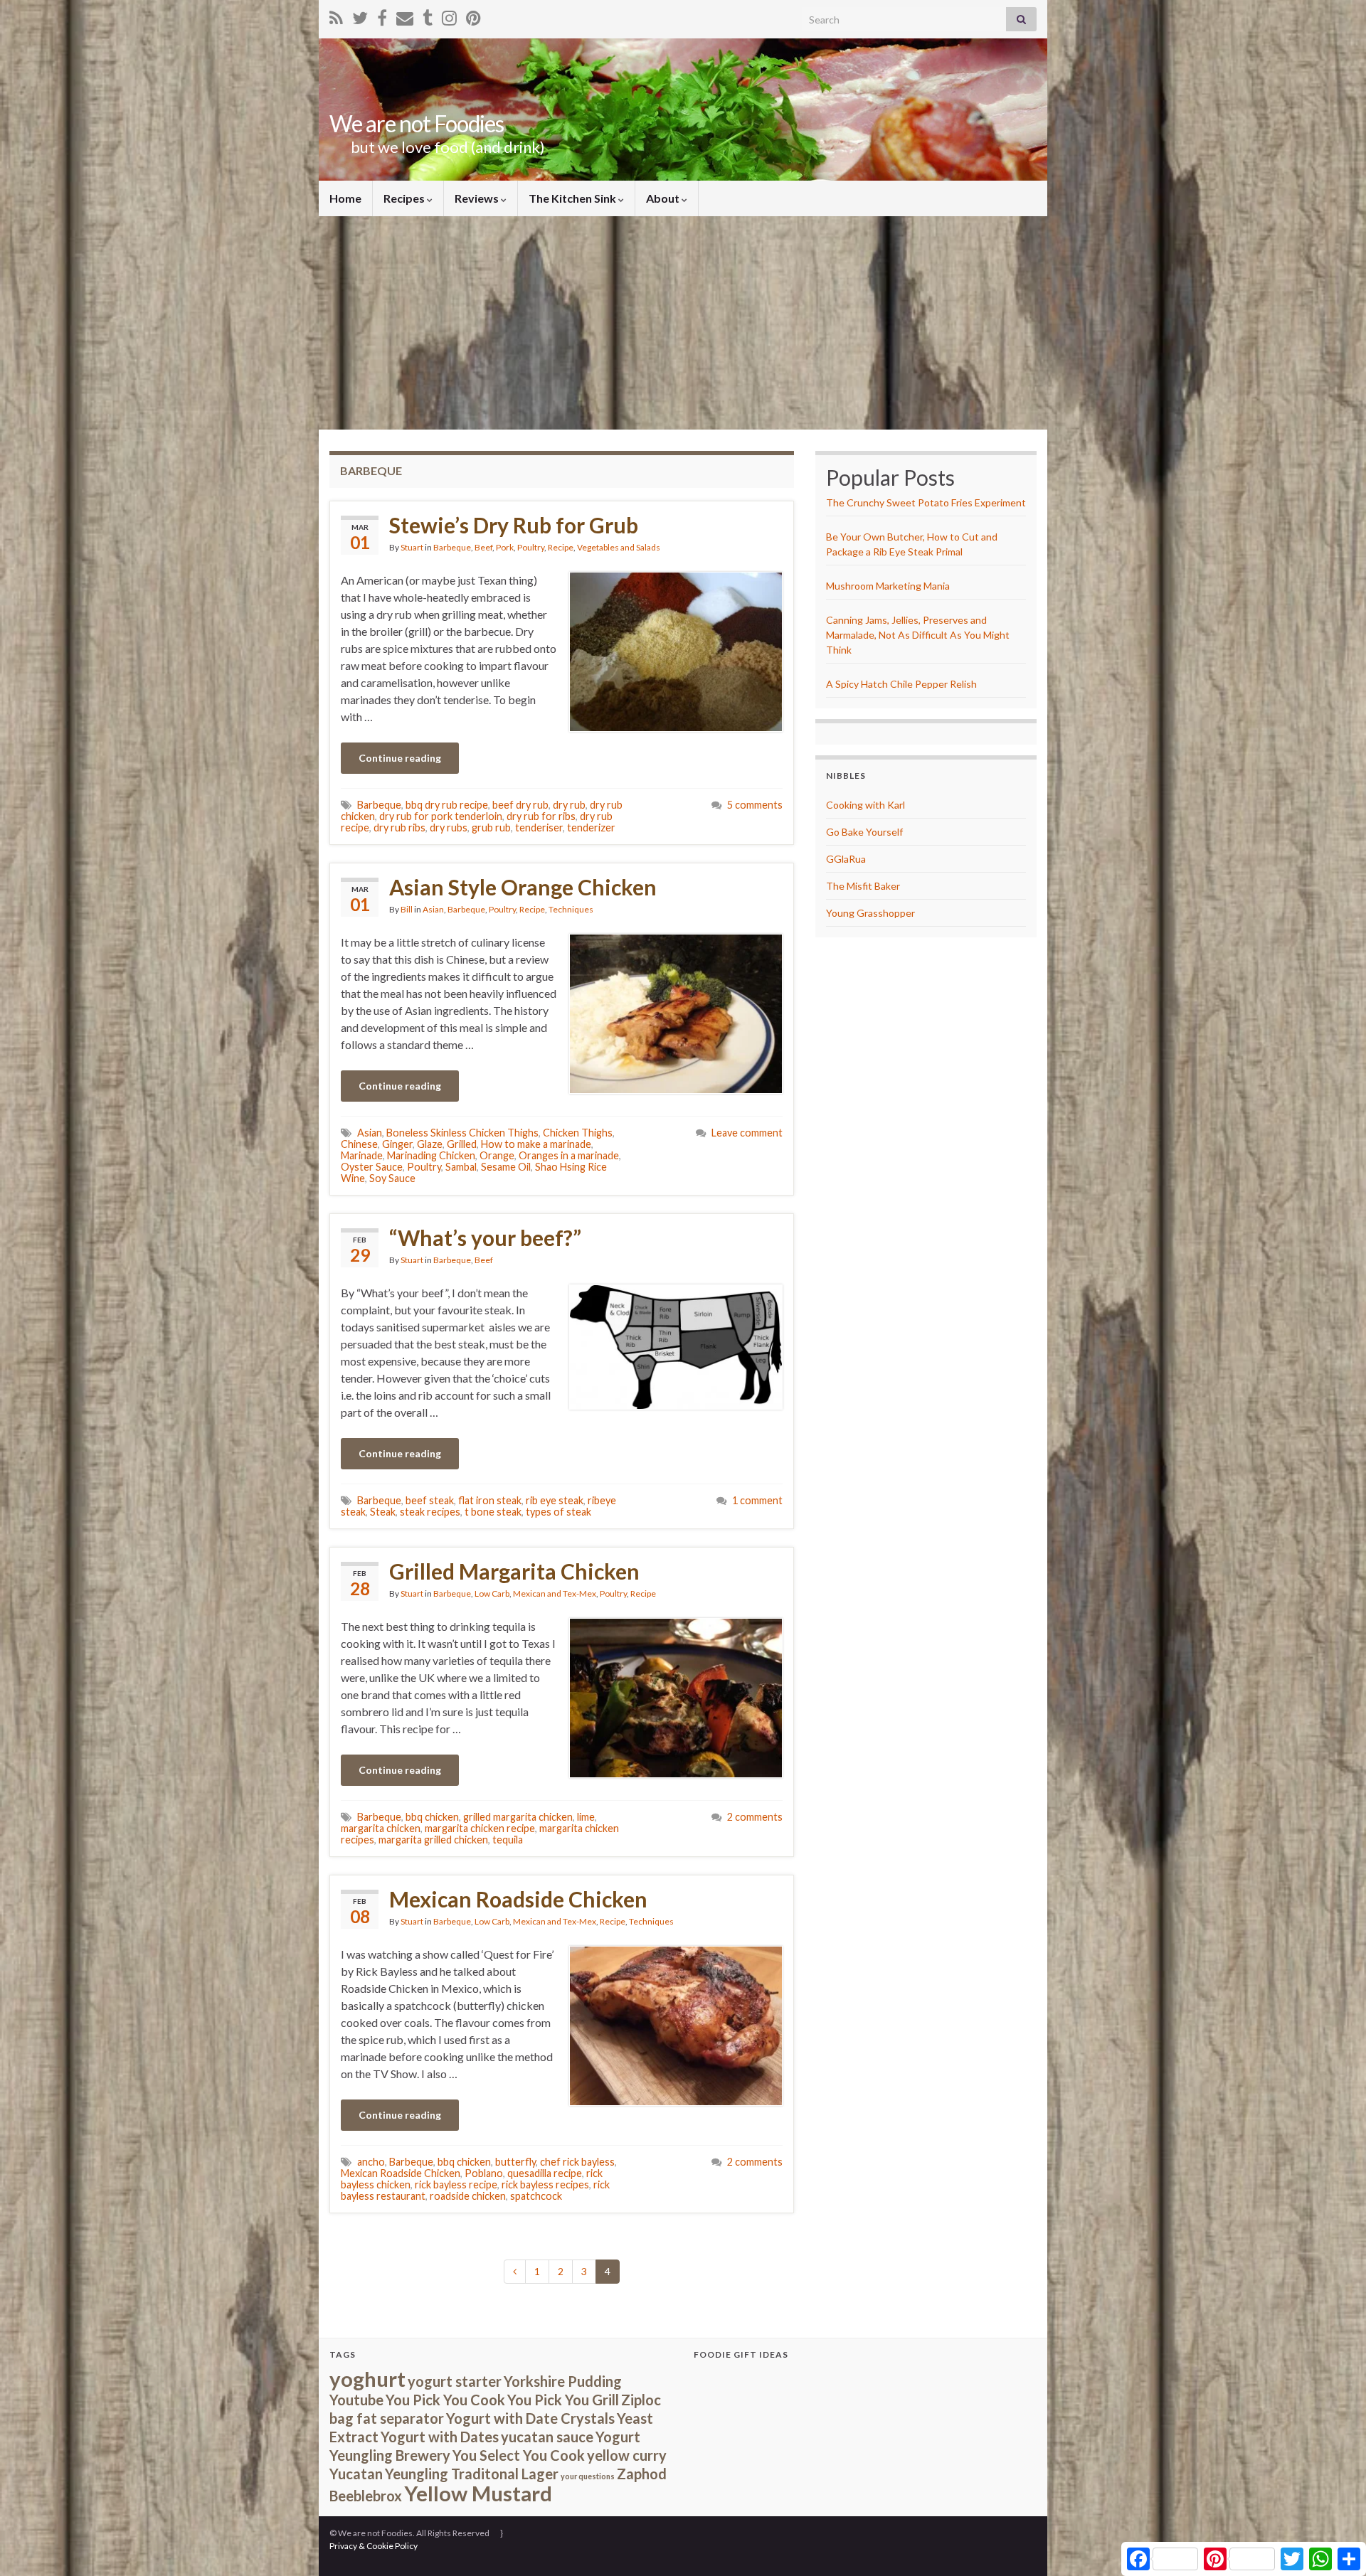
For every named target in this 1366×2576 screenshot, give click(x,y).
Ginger (397, 1144)
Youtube (356, 2400)
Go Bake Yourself (864, 832)
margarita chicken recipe (480, 1828)
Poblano (484, 2173)
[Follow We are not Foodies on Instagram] (449, 15)
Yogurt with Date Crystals (530, 2418)
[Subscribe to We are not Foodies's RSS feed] (336, 15)
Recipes (405, 198)
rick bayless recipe (456, 2184)
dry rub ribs (399, 827)
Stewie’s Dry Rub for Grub (514, 525)
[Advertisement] (683, 323)
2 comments (755, 1817)
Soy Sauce (392, 1178)
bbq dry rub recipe (447, 805)
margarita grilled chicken (433, 1840)
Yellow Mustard (478, 2493)
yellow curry (627, 2455)
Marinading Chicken (431, 1155)
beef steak (430, 1500)
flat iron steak (490, 1500)
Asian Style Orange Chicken (523, 887)
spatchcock (536, 2196)
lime (586, 1817)
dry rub (569, 805)
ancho (371, 2162)
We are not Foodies (417, 123)
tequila (508, 1840)
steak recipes (430, 1512)
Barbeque (452, 547)
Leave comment (747, 1133)
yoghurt (367, 2379)
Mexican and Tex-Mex (555, 1593)
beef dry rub (520, 805)
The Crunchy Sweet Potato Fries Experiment (926, 502)
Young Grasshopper (870, 913)
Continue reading (400, 758)
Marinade (362, 1155)
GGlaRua (846, 859)
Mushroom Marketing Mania (888, 586)
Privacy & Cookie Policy (374, 2546)
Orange (497, 1155)
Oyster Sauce (372, 1167)
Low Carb (492, 1593)
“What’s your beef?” (485, 1238)
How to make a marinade (536, 1144)
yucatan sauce (547, 2437)
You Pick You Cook (445, 2400)
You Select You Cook (519, 2455)
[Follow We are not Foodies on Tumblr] (428, 15)
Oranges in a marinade (569, 1155)
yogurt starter (455, 2381)
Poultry (531, 547)
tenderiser (539, 827)
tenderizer (591, 827)
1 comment (757, 1500)
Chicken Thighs (578, 1133)
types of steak (558, 1512)
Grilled (462, 1144)
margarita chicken (381, 1828)
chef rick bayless (577, 2162)
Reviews (478, 198)
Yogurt (618, 2437)
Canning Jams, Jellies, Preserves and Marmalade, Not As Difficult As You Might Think (918, 635)
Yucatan (356, 2474)
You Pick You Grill (563, 2400)
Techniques (571, 909)
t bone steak (493, 1512)
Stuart (412, 547)
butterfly (515, 2162)
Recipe (561, 547)
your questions (588, 2476)
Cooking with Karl (865, 805)
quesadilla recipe (545, 2173)
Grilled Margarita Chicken (514, 1571)
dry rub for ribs (541, 816)
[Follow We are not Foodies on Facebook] (382, 15)
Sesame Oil (506, 1167)
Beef (483, 547)
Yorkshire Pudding (563, 2381)
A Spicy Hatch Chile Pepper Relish (901, 684)
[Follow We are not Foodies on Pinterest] (473, 15)
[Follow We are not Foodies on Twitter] (360, 15)
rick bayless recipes (545, 2184)
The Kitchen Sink (573, 198)
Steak (383, 1512)
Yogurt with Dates (440, 2437)
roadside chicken (468, 2196)
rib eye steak (555, 1500)
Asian (433, 909)
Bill (407, 909)
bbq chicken (432, 1817)
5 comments (755, 805)
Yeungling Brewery (390, 2455)
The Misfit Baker (863, 886)
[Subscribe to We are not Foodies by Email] (405, 15)
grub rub (491, 827)
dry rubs (449, 827)
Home (345, 198)
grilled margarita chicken (518, 1817)
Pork (505, 547)
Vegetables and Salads (619, 547)
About (664, 198)
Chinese (359, 1144)
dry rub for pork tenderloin (441, 816)
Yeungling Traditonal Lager (472, 2474)
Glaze (430, 1144)
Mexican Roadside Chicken (518, 1899)
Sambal (461, 1167)
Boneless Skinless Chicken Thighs (462, 1133)
